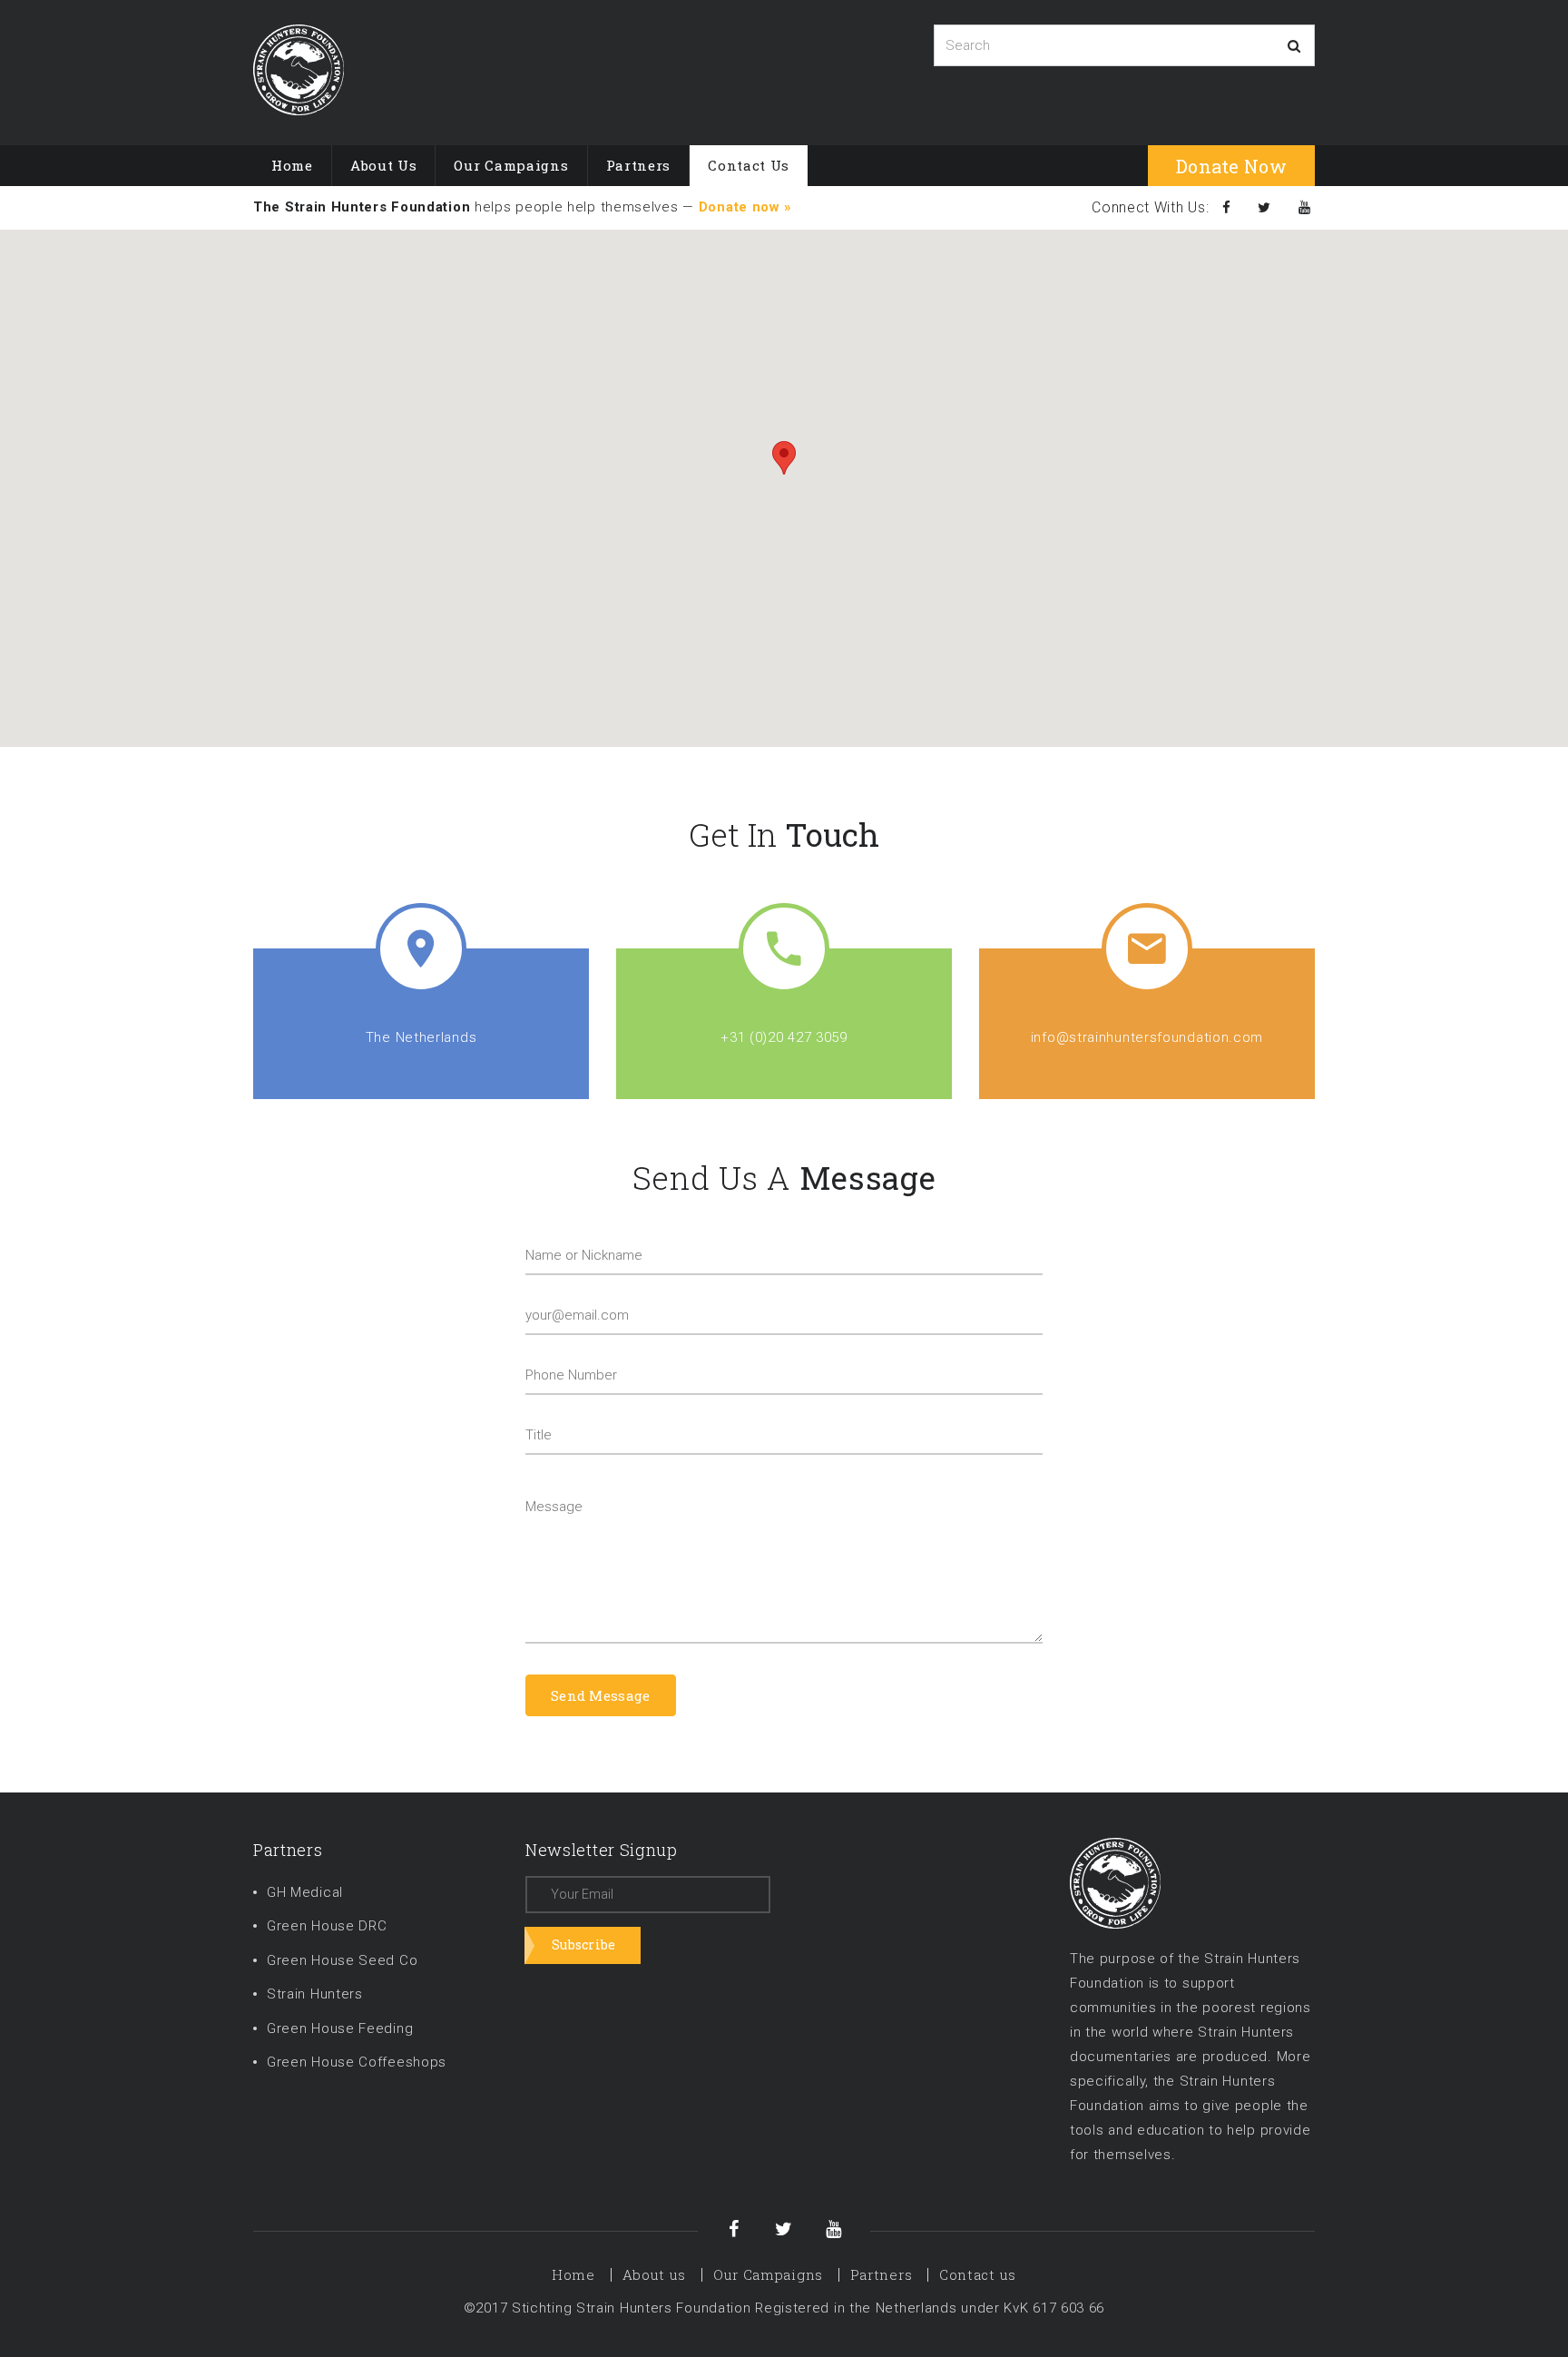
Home (292, 165)
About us (384, 165)
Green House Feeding (340, 2028)
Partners (639, 165)
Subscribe (584, 1945)
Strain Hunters (315, 1994)
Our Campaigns (511, 165)
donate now (1231, 166)
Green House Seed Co (342, 1960)
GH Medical (305, 1892)
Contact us (749, 165)
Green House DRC (327, 1926)
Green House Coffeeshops (357, 2062)
